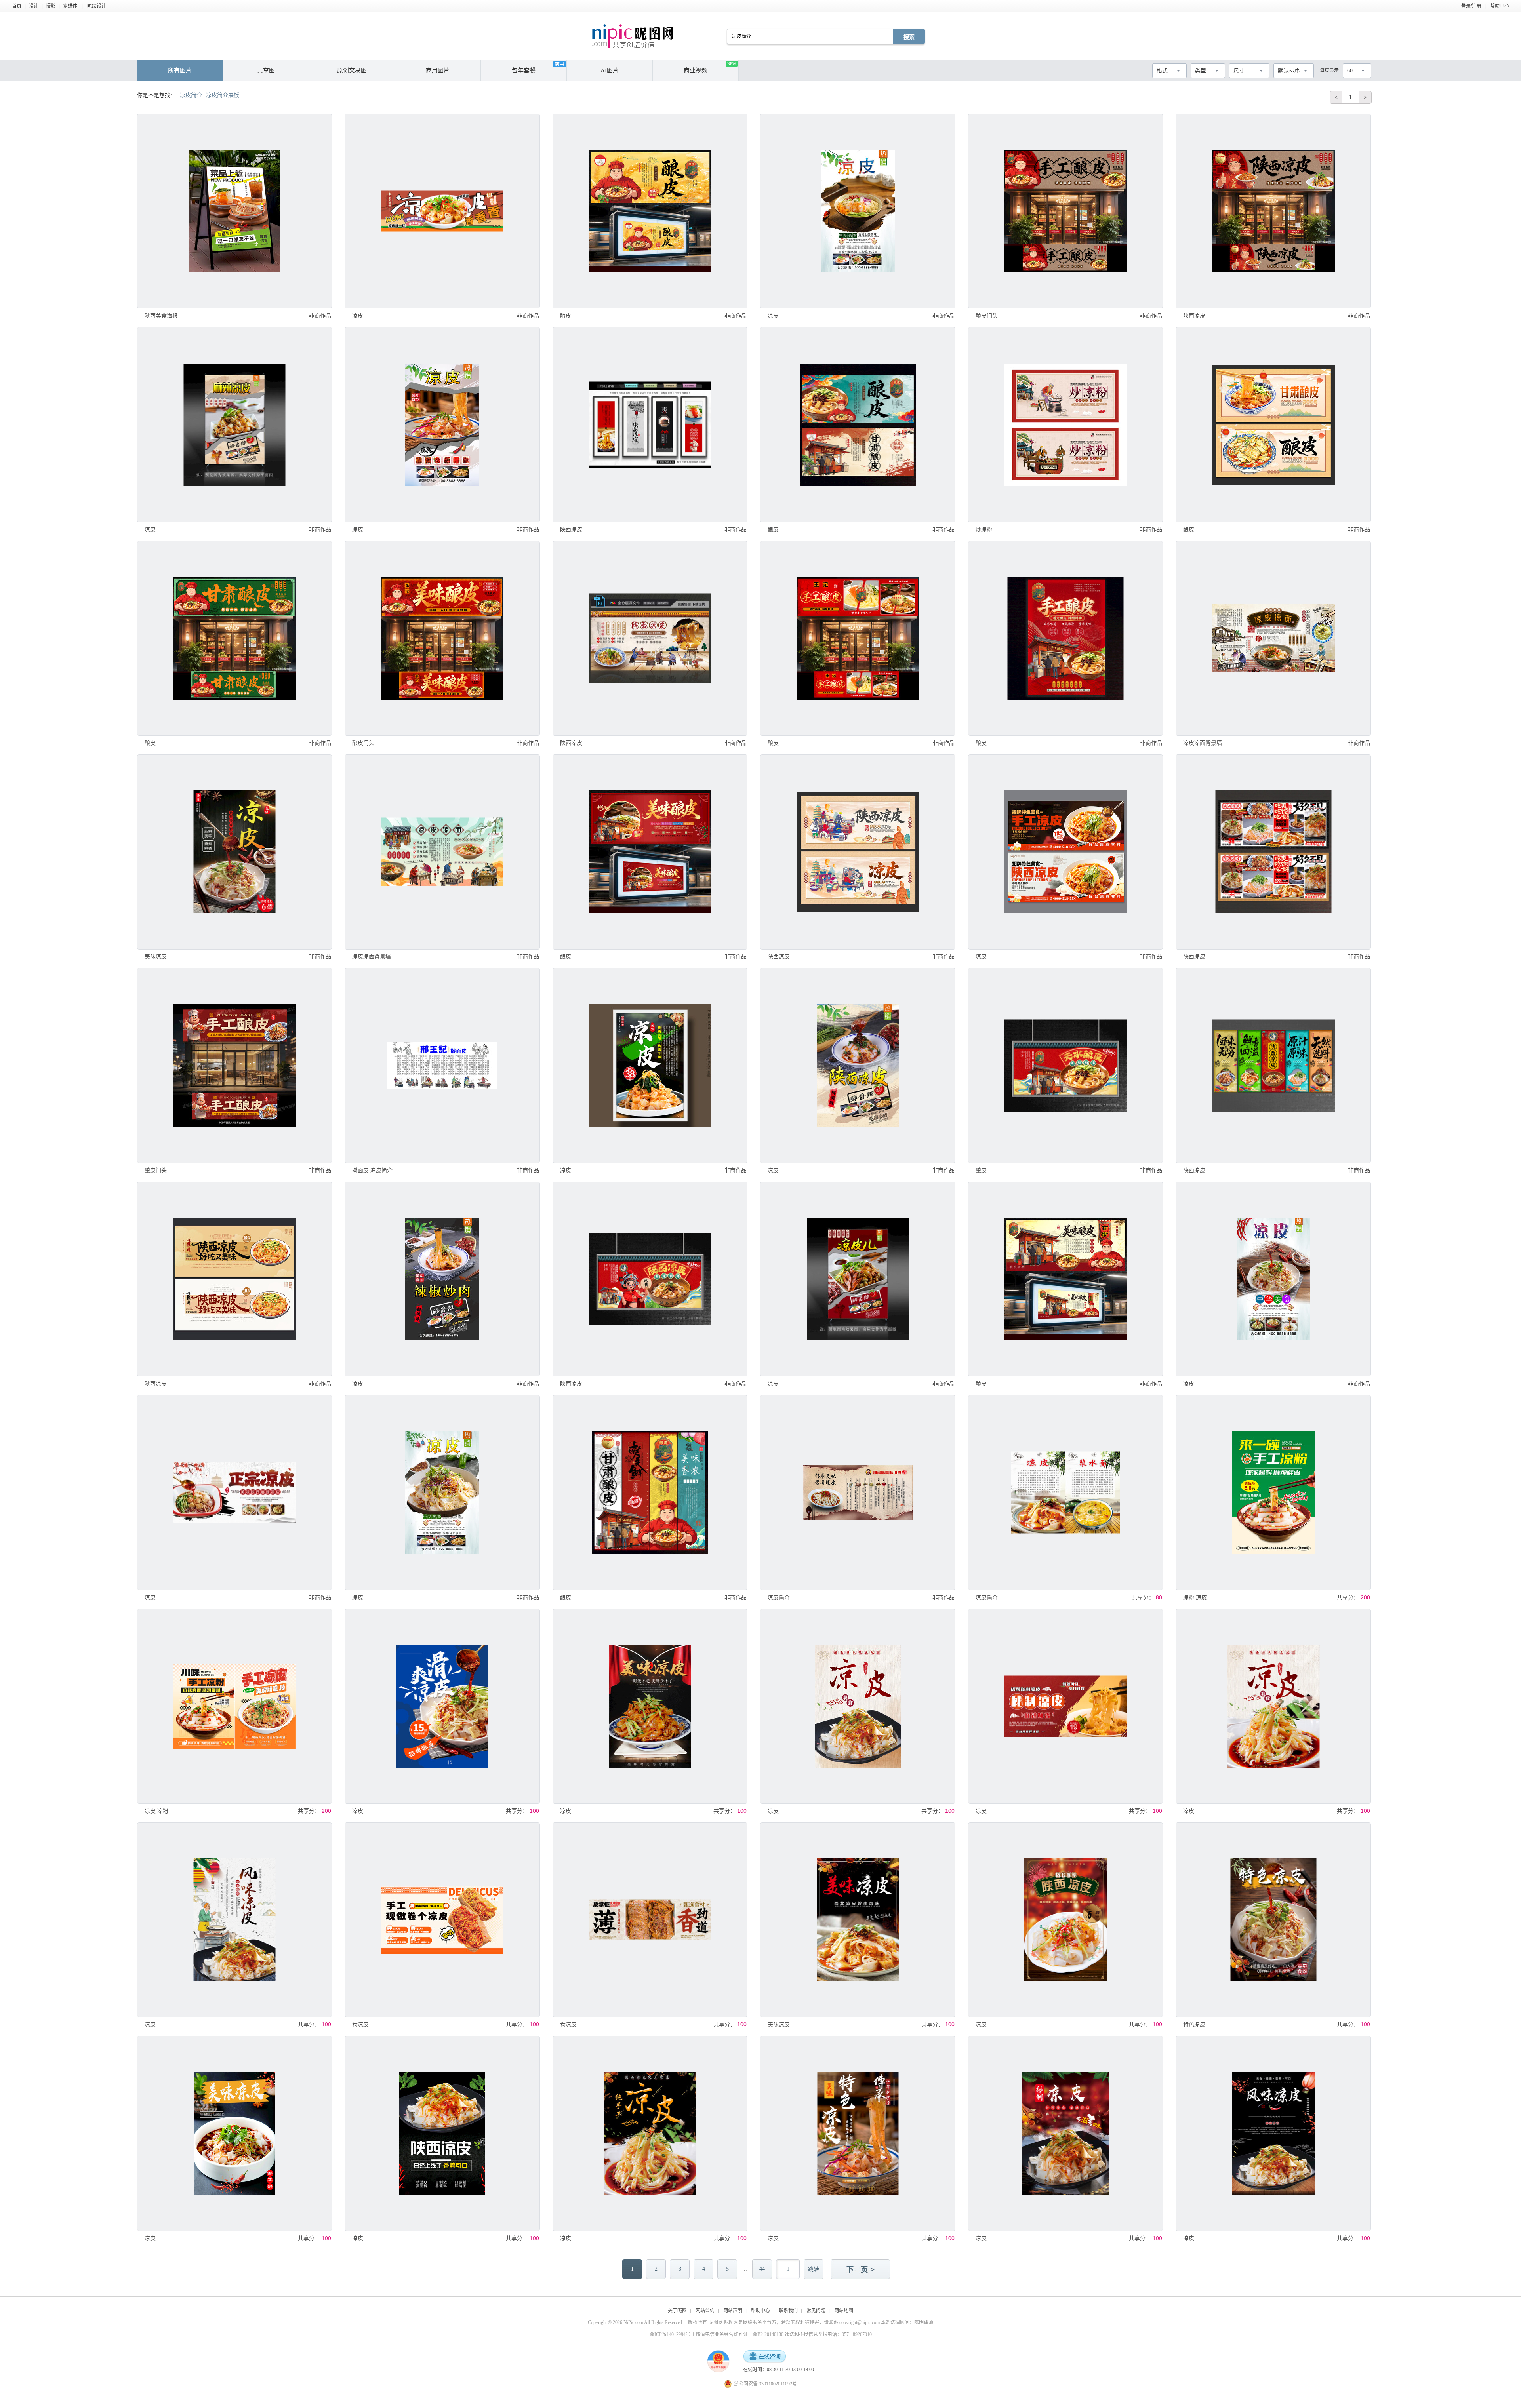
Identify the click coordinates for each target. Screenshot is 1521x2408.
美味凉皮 (156, 956)
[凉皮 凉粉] (234, 1706)
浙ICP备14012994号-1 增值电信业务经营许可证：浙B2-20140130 (717, 2334)
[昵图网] (633, 36)
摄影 (51, 6)
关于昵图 (677, 2311)
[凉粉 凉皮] (1273, 1492)
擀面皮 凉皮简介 (372, 1170)
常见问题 (816, 2311)
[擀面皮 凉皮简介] (442, 1065)
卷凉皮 (360, 2024)
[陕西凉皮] (1273, 211)
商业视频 (710, 68)
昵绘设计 (97, 6)
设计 (34, 6)
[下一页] (861, 2270)
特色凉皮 (1194, 2024)
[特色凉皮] (1273, 1920)
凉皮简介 (779, 1597)
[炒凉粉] (1065, 424)
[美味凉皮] (234, 852)
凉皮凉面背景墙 (1203, 743)
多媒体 (70, 6)
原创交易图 (352, 70)
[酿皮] (650, 211)
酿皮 (566, 316)
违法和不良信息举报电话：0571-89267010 (828, 2334)
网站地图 (844, 2311)
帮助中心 (1500, 6)
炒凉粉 (984, 529)
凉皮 (358, 316)
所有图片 (180, 70)
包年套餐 (524, 70)
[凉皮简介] (858, 1492)
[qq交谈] (764, 2357)
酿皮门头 (987, 316)
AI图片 (610, 70)
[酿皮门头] (1065, 211)
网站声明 (733, 2311)
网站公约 (705, 2311)
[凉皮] (442, 211)
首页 (17, 6)
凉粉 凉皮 (1195, 1597)
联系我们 (788, 2311)
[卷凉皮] (442, 1920)
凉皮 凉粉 (156, 1811)
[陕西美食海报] (234, 211)
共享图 (266, 70)
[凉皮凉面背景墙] (1273, 638)
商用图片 (438, 70)
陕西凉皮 (1194, 316)
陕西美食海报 (161, 316)
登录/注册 (1471, 6)
